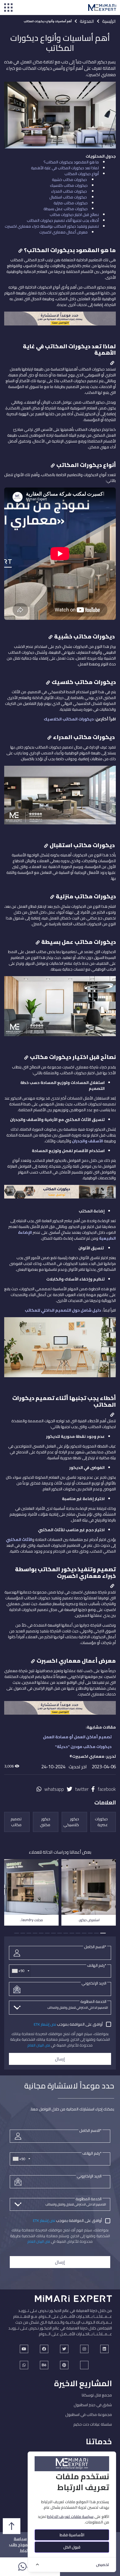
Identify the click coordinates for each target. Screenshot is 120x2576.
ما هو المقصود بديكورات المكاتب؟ (71, 162)
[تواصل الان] (60, 1194)
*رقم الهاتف (97, 1965)
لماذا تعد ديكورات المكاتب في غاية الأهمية (65, 168)
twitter (82, 1789)
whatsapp (54, 1789)
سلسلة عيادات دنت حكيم (93, 2424)
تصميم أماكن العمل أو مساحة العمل (77, 1737)
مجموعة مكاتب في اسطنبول (89, 2415)
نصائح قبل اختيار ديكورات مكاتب (74, 215)
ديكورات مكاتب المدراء (69, 191)
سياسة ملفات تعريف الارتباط (70, 2517)
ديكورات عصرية (101, 1822)
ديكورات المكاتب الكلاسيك (69, 719)
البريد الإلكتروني (94, 1983)
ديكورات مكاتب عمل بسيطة (66, 209)
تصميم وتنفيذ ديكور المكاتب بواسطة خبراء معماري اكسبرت (52, 226)
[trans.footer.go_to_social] (24, 2349)
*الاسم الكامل (95, 1947)
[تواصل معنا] (60, 321)
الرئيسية (109, 21)
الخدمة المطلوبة (93, 2001)
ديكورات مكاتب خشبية (70, 180)
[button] (103, 1933)
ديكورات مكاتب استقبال (69, 197)
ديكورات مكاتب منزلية (71, 203)
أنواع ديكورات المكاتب (82, 174)
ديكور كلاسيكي (71, 1822)
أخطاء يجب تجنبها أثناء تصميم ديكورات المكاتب (63, 220)
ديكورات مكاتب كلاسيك (69, 185)
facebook (107, 1789)
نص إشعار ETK (45, 2024)
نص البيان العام (39, 2045)
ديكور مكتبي (45, 1822)
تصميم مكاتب (16, 1822)
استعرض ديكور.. (89, 1920)
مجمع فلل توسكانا (97, 2395)
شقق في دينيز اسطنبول (93, 2405)
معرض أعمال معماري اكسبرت (63, 232)
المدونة (87, 21)
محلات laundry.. (31, 1920)
